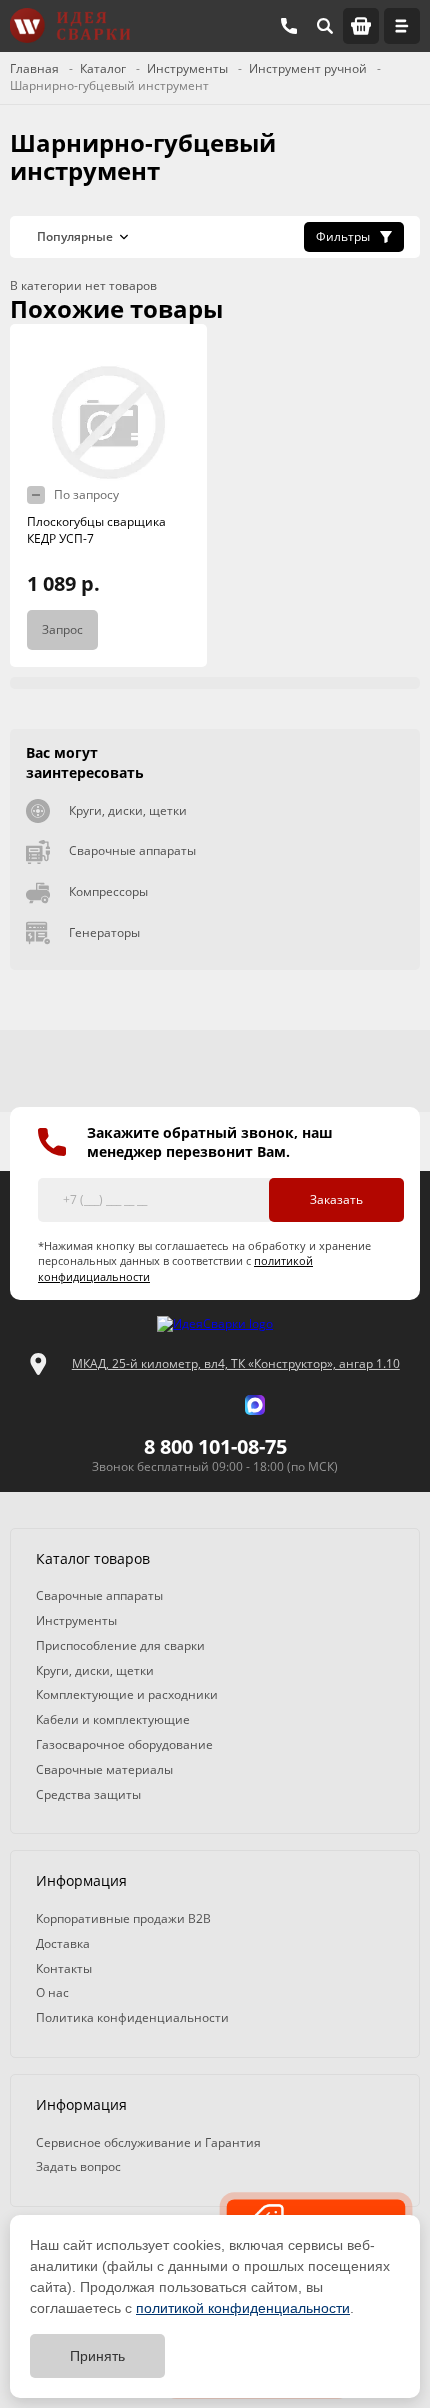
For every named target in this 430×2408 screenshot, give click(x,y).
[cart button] (361, 26)
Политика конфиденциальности (132, 2017)
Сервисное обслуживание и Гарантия (148, 2142)
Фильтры (343, 236)
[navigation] (402, 26)
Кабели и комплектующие (113, 1719)
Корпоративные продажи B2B (123, 1918)
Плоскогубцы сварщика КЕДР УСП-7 (96, 530)
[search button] (325, 26)
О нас (52, 1992)
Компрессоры (108, 891)
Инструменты (76, 1620)
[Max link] (255, 1405)
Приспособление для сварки (120, 1645)
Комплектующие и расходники (127, 1694)
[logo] (215, 1324)
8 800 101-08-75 (215, 1446)
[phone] (289, 26)
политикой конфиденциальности (243, 2308)
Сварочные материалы (104, 1769)
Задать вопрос (78, 2166)
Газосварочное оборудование (124, 1744)
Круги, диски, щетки (128, 810)
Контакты (64, 1968)
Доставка (63, 1943)
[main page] (70, 25)
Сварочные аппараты (132, 850)
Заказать (336, 1199)
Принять (97, 2356)
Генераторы (104, 932)
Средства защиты (88, 1794)
